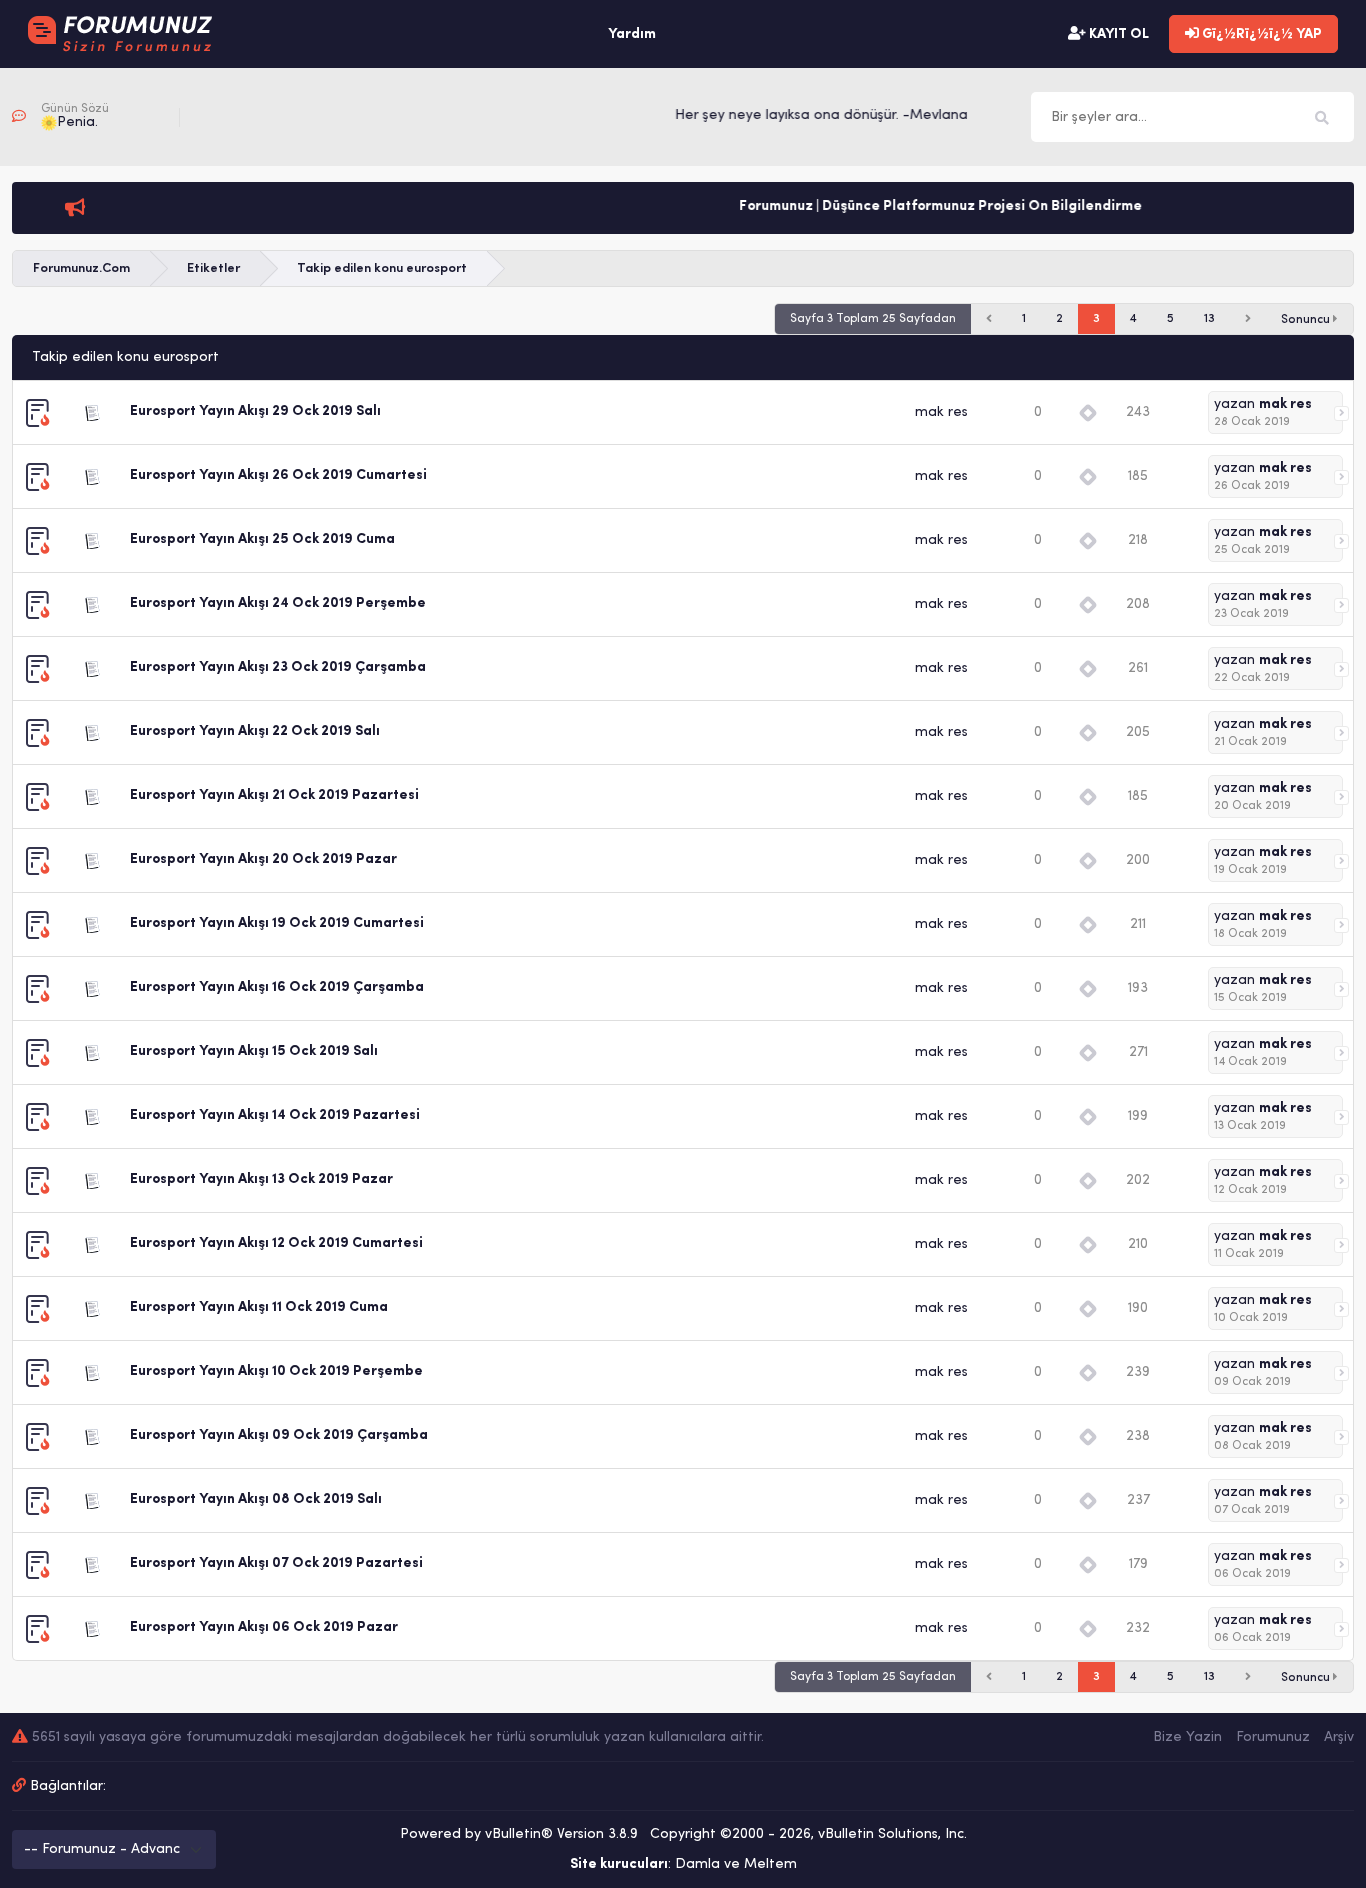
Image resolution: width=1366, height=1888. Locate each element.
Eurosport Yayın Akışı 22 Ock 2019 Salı (255, 731)
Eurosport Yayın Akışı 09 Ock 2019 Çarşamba (279, 1435)
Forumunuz (1273, 1737)
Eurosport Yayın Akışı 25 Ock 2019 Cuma (262, 539)
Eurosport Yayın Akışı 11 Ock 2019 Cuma (259, 1307)
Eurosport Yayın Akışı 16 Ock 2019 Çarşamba (277, 987)
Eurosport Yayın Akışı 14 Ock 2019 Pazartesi (275, 1115)
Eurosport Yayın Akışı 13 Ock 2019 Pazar (261, 1179)
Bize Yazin (1187, 1737)
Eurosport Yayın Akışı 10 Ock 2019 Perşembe (276, 1371)
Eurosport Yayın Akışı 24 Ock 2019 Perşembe (278, 603)
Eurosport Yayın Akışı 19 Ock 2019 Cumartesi (277, 923)
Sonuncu (1307, 320)
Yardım (632, 34)
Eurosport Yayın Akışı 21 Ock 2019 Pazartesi (274, 795)
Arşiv (1339, 1737)
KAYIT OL (1117, 34)
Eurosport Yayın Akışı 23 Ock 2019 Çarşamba (278, 667)
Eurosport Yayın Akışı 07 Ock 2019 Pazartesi (276, 1563)
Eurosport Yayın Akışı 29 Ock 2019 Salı (255, 411)
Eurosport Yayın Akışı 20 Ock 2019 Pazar (263, 859)
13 (1209, 319)
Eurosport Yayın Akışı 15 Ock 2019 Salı (254, 1051)
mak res (941, 412)
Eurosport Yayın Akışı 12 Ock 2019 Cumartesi (276, 1243)
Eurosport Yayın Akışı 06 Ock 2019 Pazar (264, 1627)
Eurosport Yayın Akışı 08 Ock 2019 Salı (256, 1499)
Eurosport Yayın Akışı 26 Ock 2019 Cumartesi (278, 475)
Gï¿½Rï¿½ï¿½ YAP (1260, 34)
